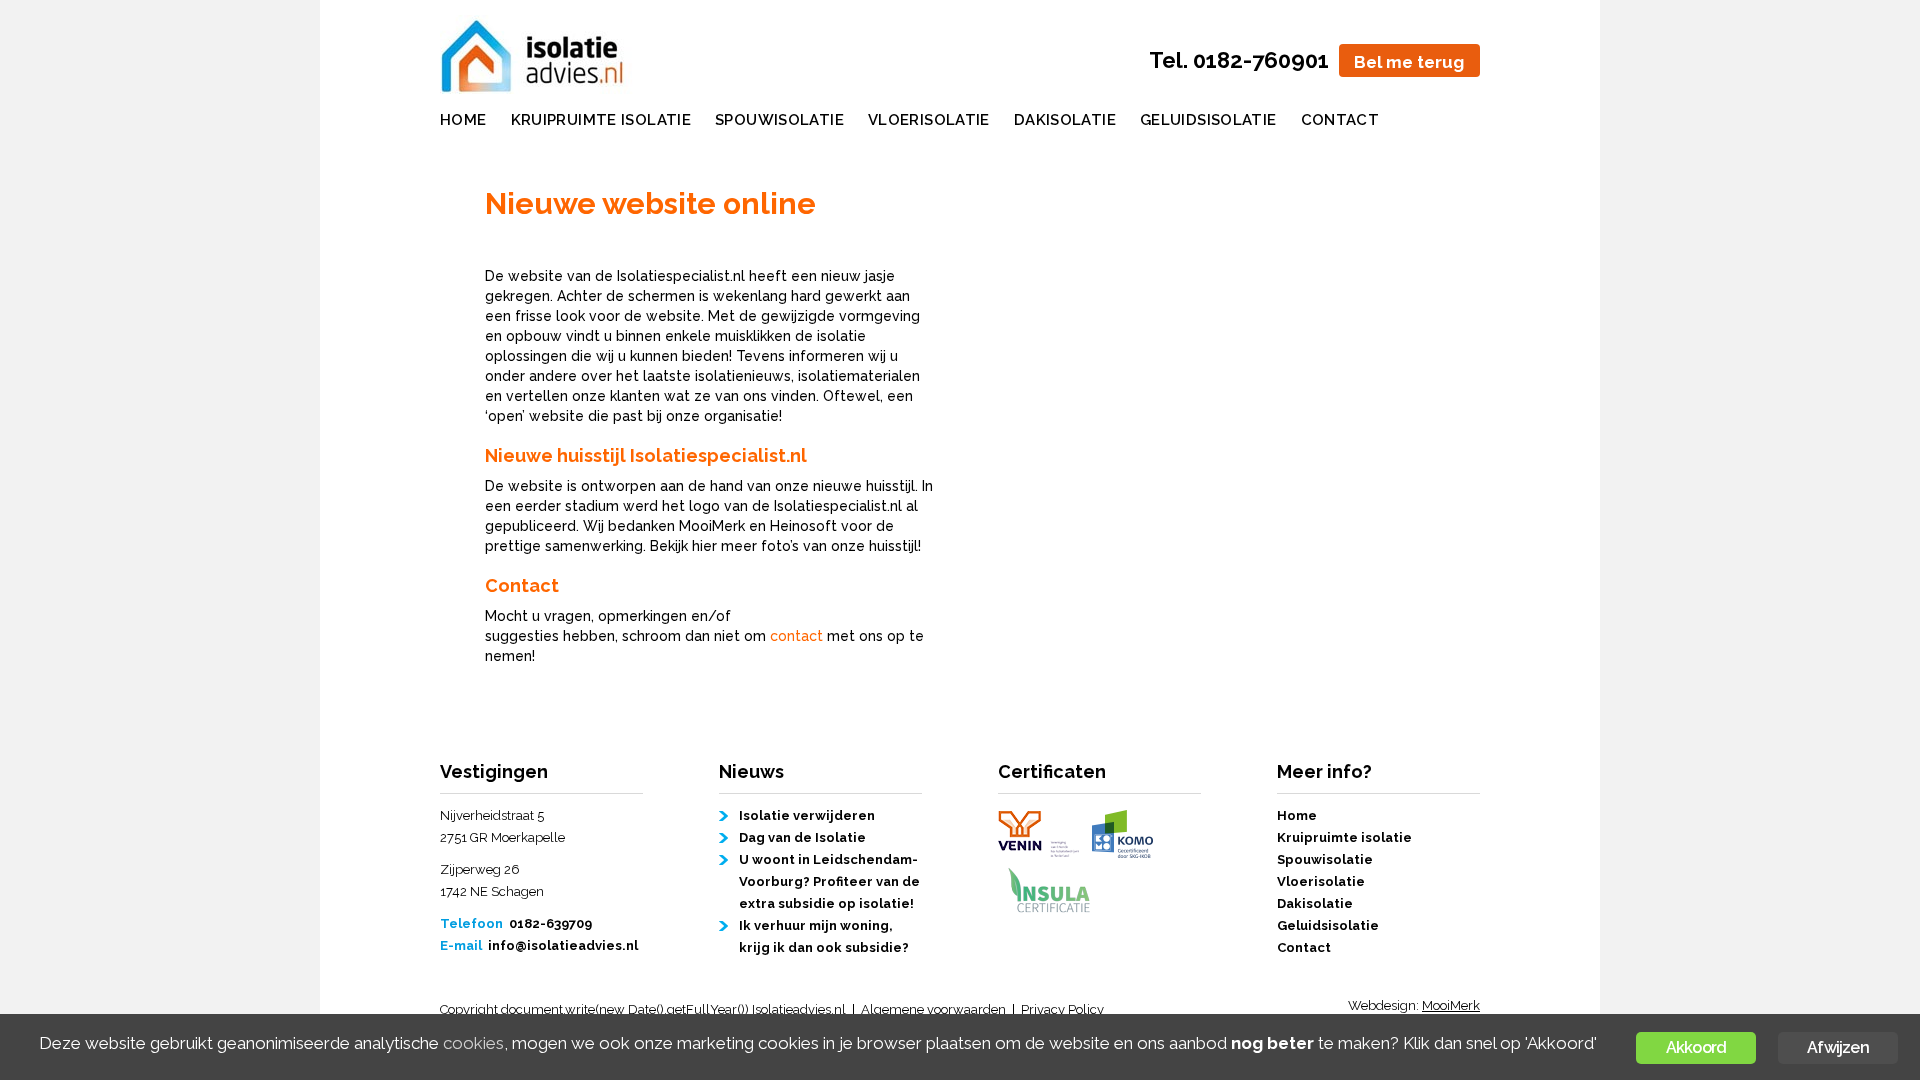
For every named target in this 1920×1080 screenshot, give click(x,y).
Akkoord (1696, 1047)
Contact (1340, 120)
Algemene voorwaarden (933, 1009)
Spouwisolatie (779, 120)
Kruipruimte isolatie (601, 120)
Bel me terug (1409, 62)
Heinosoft (803, 526)
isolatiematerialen (859, 376)
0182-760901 (1261, 60)
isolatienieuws (743, 376)
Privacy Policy (1062, 1009)
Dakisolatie (1065, 120)
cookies (473, 1043)
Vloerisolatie (929, 120)
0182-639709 (550, 923)
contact (796, 636)
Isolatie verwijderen (807, 815)
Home (463, 120)
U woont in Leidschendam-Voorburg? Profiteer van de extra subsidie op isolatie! (829, 881)
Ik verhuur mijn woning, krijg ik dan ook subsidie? (824, 936)
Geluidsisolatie (1208, 120)
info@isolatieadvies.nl (563, 945)
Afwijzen (1838, 1047)
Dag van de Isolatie (802, 837)
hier (704, 546)
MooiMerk (712, 526)
